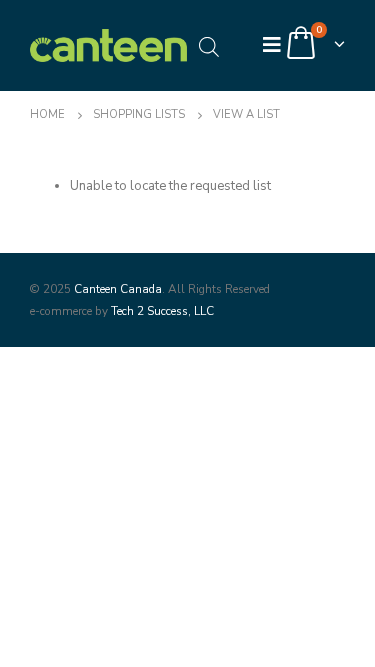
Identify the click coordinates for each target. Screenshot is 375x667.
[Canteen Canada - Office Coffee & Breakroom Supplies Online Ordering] (109, 45)
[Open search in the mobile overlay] (209, 45)
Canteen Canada (118, 289)
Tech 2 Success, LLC (162, 311)
